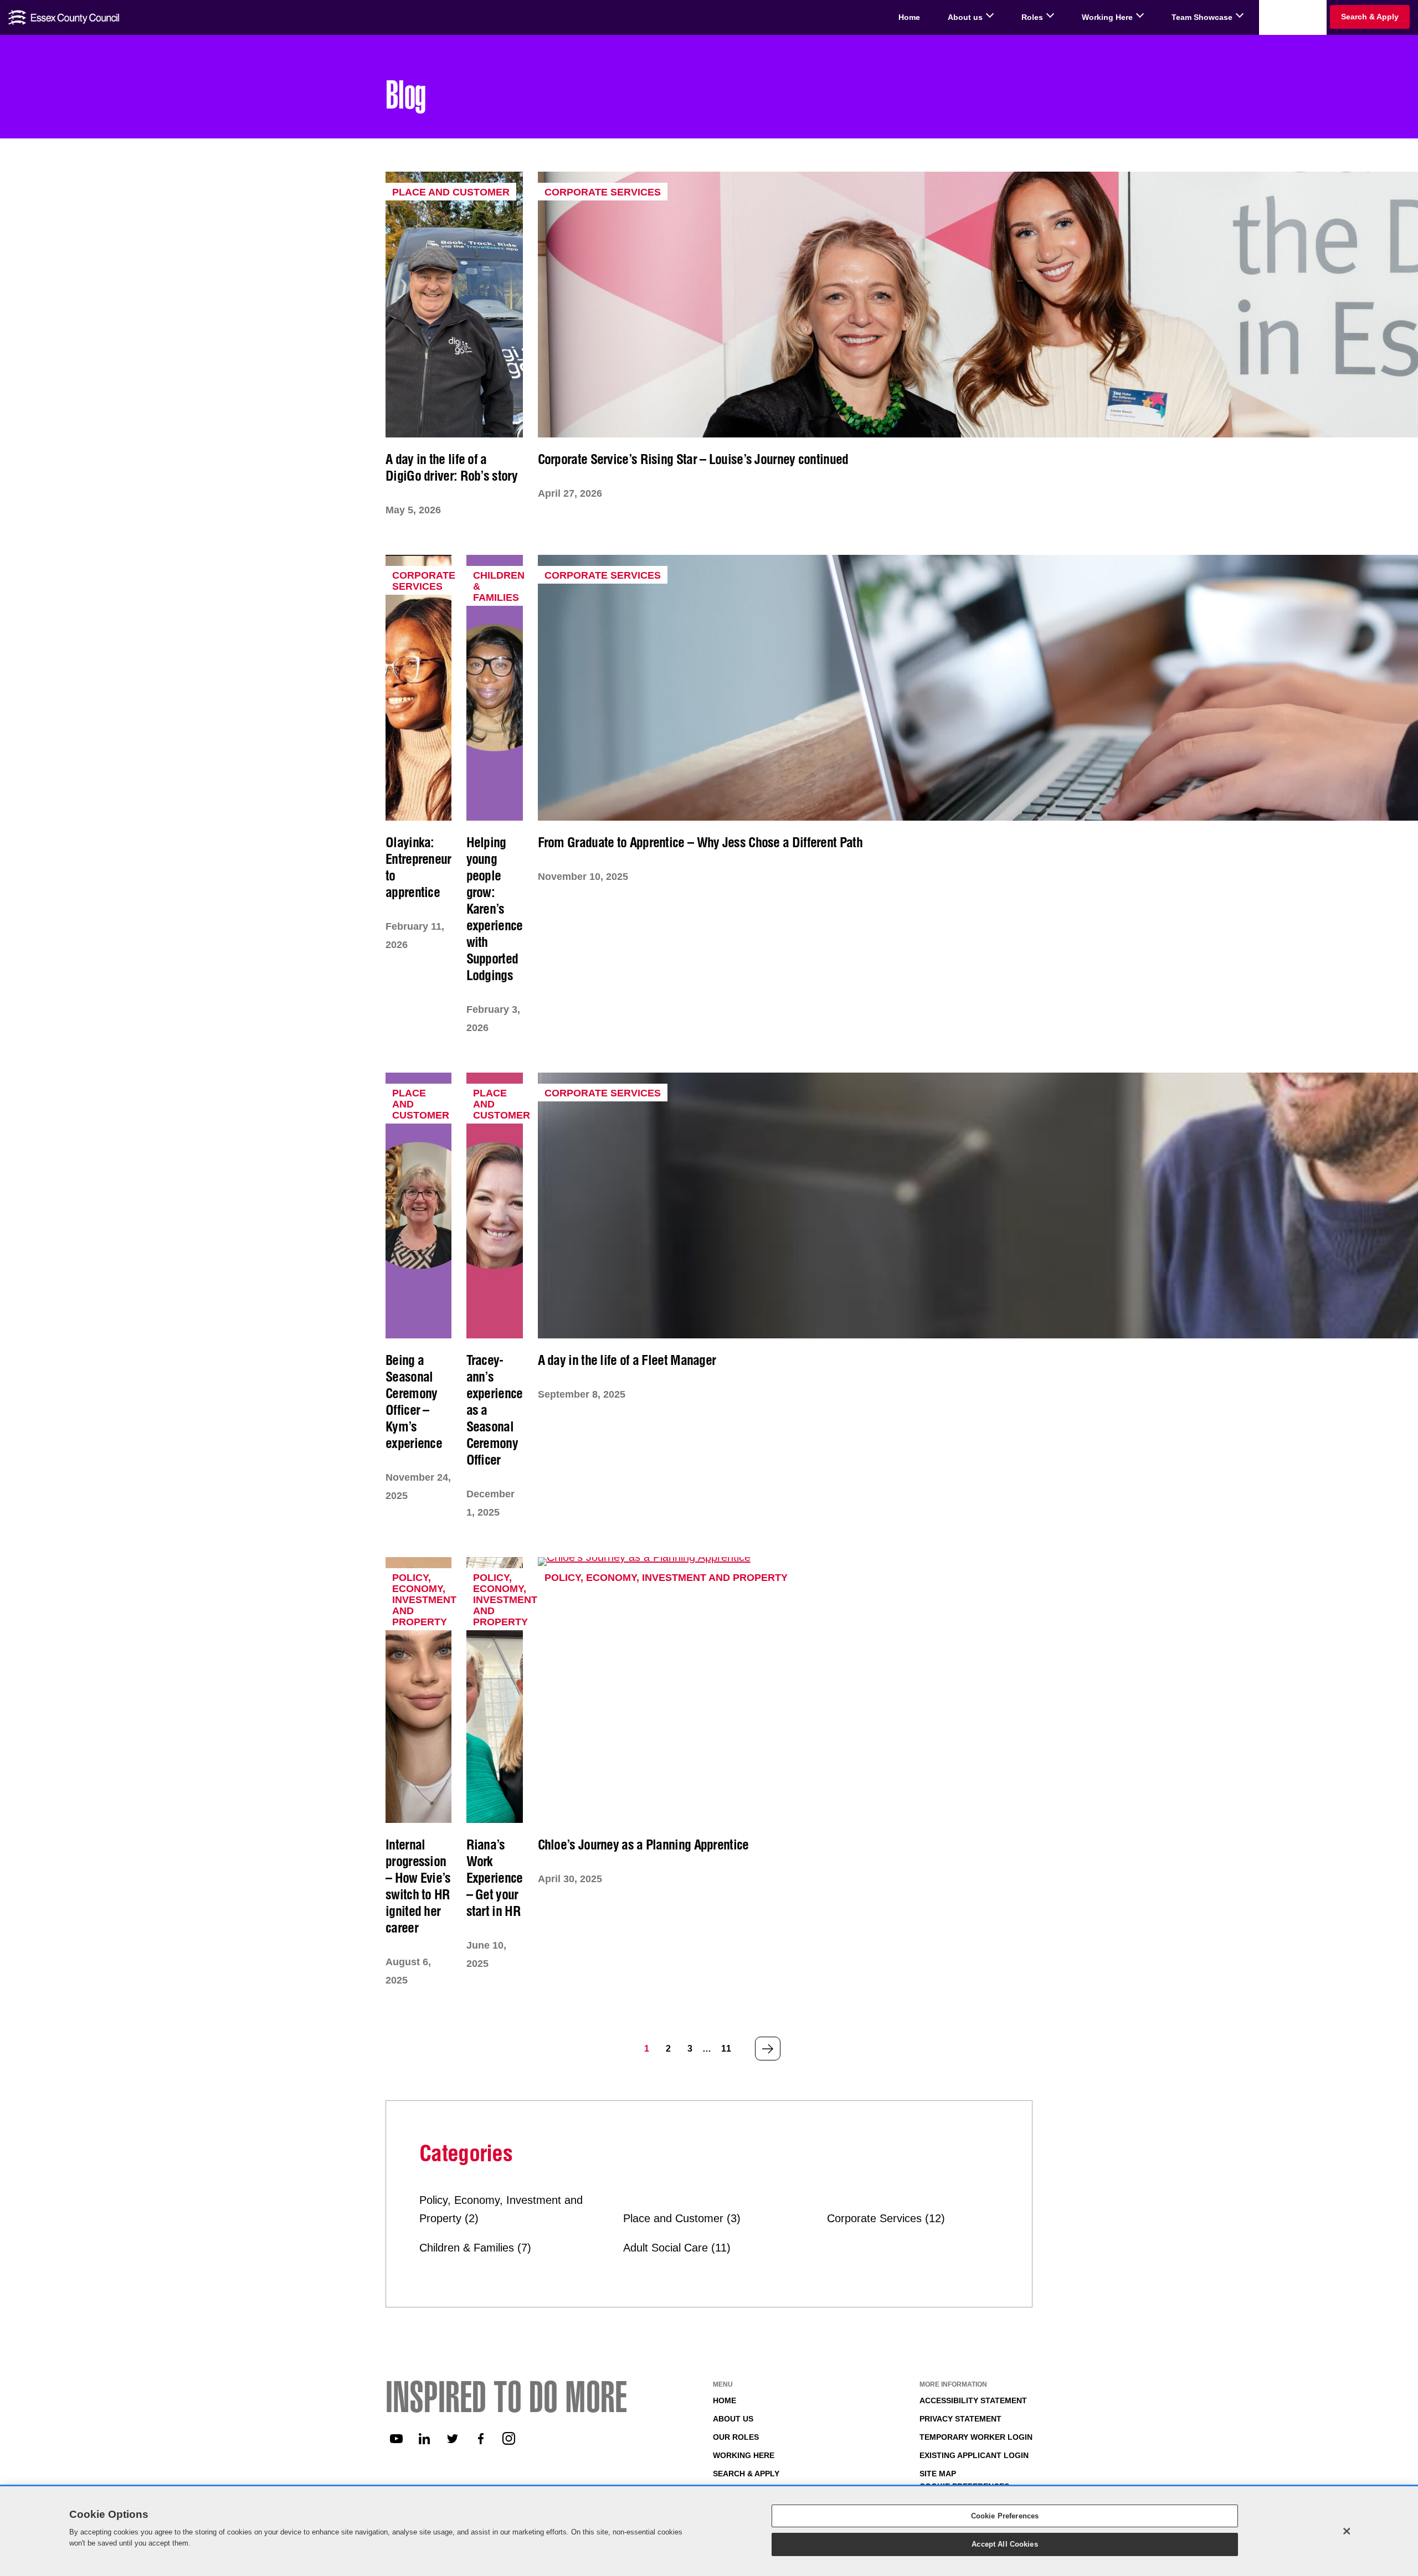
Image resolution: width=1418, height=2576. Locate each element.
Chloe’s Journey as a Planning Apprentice (643, 1845)
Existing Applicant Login (974, 2455)
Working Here (744, 2455)
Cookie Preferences (1005, 2516)
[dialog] (709, 2531)
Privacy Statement (960, 2419)
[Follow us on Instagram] (509, 2439)
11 (726, 2049)
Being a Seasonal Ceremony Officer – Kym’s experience (414, 1402)
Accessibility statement (973, 2400)
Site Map (938, 2474)
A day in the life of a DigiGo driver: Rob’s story (451, 467)
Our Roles (736, 2437)
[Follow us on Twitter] (453, 2439)
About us (733, 2419)
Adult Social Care (666, 2248)
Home (725, 2400)
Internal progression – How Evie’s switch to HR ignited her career (418, 1886)
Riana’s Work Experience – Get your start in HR (495, 1878)
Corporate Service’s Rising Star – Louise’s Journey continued (693, 459)
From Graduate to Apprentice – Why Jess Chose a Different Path (700, 842)
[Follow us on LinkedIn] (424, 2439)
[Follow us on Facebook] (481, 2439)
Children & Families (467, 2248)
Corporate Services (603, 192)
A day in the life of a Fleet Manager (627, 1360)
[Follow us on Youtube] (396, 2439)
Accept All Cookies (1005, 2544)
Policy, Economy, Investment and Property (424, 1600)
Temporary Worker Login (976, 2437)
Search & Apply (746, 2474)
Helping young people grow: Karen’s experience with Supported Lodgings (495, 909)
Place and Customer (451, 192)
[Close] (1347, 2531)
